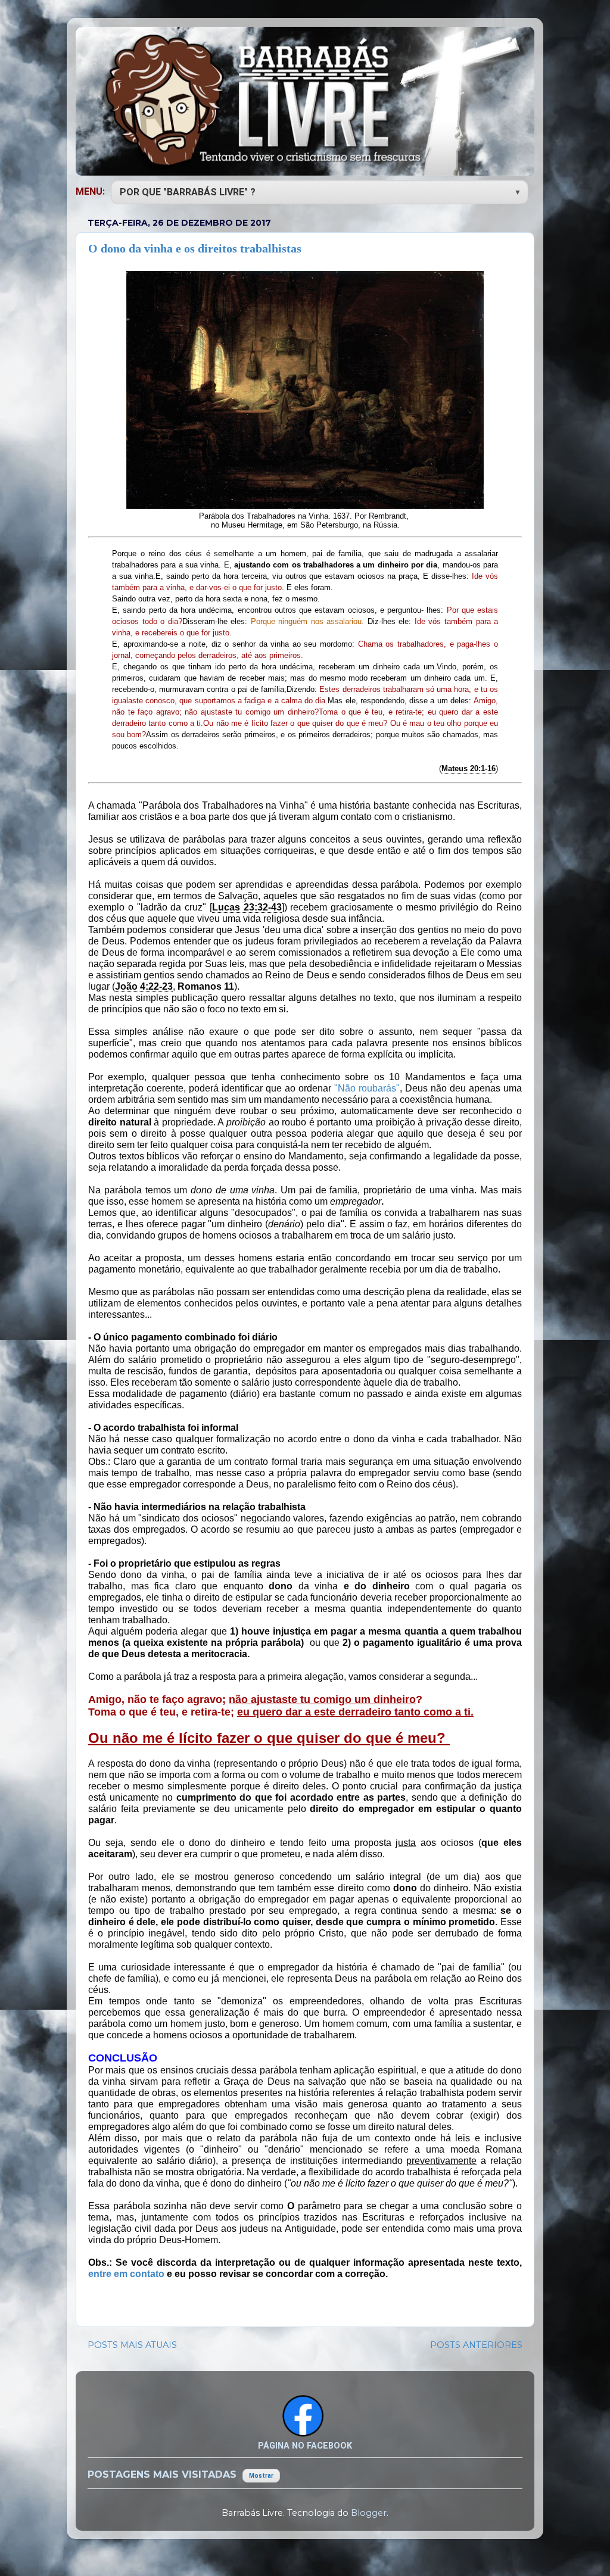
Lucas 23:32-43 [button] (247, 907)
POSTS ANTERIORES (476, 2345)
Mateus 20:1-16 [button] (469, 768)
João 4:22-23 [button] (144, 986)
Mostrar (261, 2476)
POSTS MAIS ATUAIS (132, 2345)
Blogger (369, 2513)
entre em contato (126, 2274)
